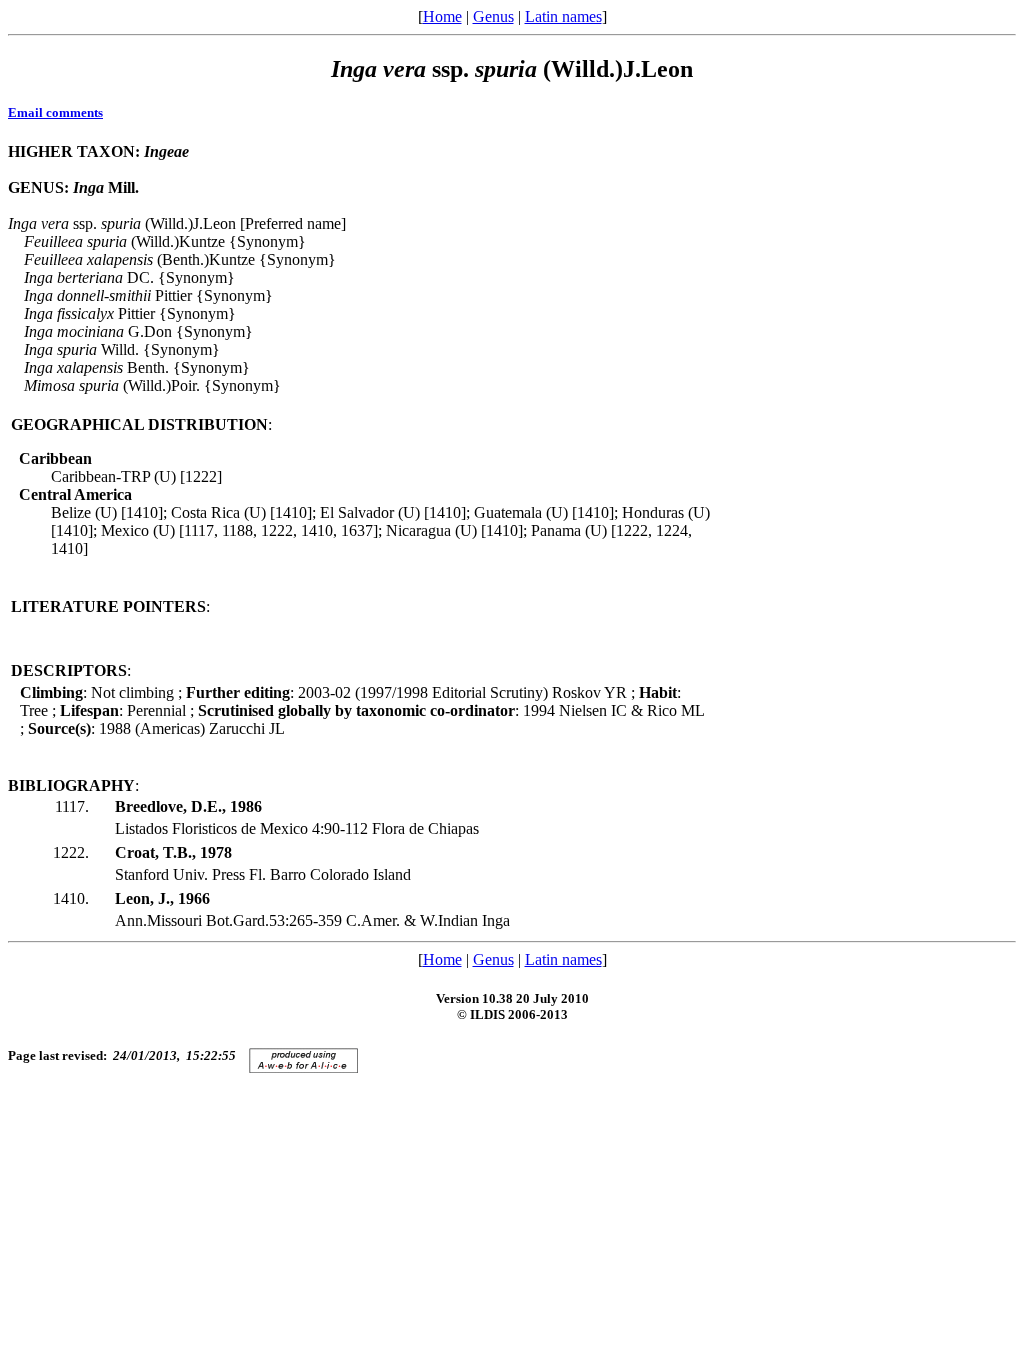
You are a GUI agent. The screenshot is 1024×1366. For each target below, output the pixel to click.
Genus (493, 16)
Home (442, 16)
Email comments (55, 112)
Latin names (563, 16)
